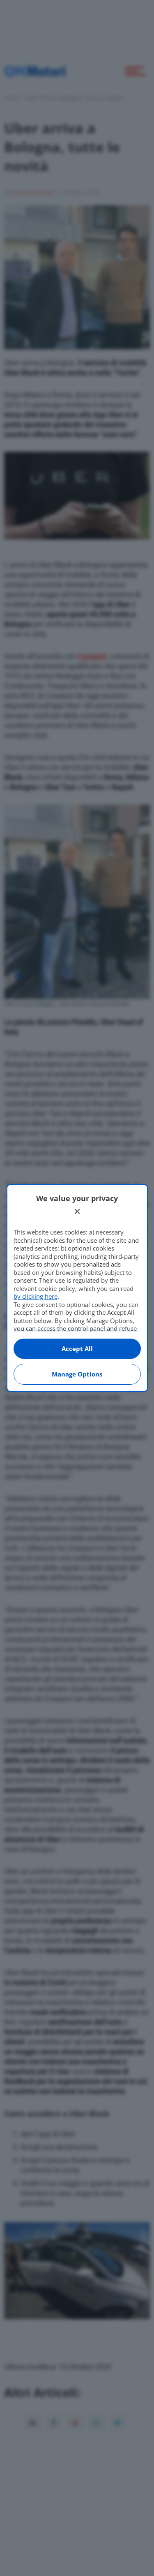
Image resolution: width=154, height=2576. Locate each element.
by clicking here (36, 1296)
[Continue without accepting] (77, 1211)
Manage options (77, 1374)
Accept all (77, 1348)
